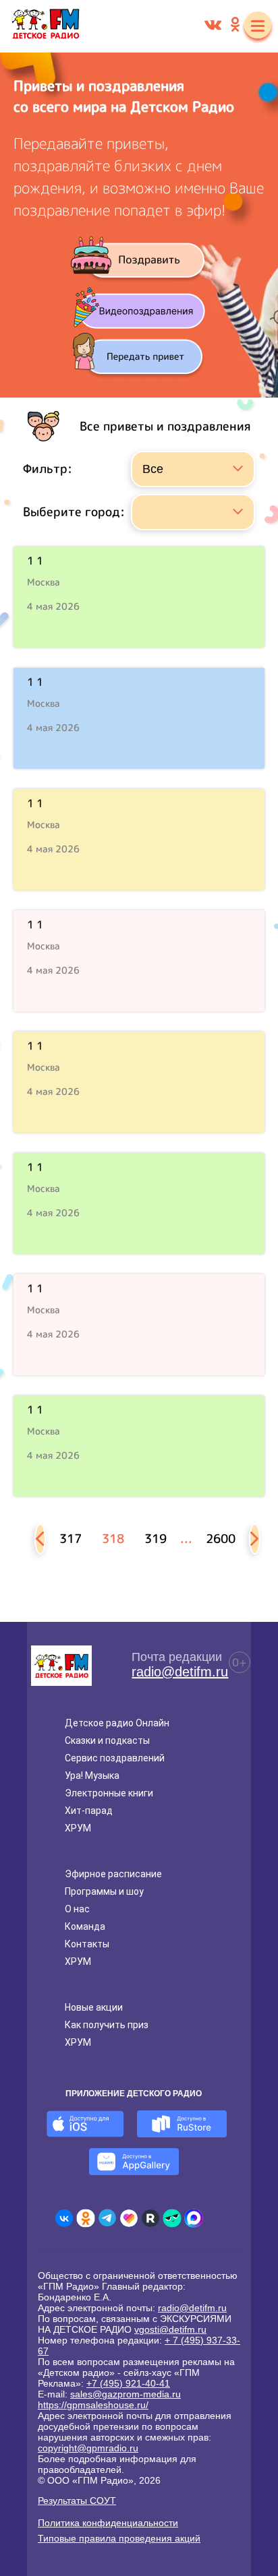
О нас (77, 1909)
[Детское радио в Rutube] (150, 2218)
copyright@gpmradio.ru (88, 2448)
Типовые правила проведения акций (119, 2538)
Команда (85, 1926)
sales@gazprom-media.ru (126, 2394)
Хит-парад (89, 1811)
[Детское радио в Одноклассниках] (86, 2218)
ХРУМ (78, 1828)
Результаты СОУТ (77, 2501)
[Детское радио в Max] (194, 2218)
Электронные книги (109, 1793)
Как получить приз (107, 2025)
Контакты (87, 1944)
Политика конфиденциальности (108, 2523)
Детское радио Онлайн (117, 1723)
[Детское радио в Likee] (129, 2218)
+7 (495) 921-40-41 (128, 2383)
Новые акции (94, 2007)
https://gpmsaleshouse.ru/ (93, 2405)
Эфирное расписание (113, 1874)
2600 (221, 1539)
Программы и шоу (104, 1891)
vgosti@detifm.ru (170, 2329)
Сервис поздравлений (115, 1758)
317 (71, 1539)
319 (156, 1539)
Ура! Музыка (92, 1776)
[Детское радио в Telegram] (107, 2218)
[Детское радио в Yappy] (172, 2218)
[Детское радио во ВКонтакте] (64, 2218)
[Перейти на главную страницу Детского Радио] (46, 26)
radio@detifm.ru (180, 1672)
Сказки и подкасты (107, 1740)
